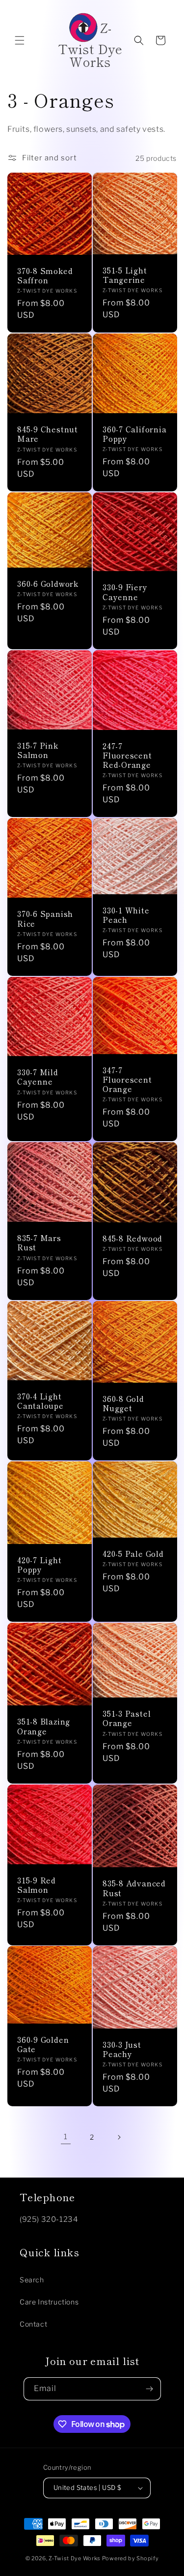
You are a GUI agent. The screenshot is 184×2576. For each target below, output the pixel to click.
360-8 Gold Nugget (123, 1403)
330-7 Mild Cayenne (38, 1077)
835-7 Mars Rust (39, 1243)
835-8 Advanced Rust (134, 1888)
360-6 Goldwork (48, 584)
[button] (20, 40)
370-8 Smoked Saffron (45, 275)
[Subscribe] (150, 2389)
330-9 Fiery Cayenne (125, 592)
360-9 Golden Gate (43, 2044)
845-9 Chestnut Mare (48, 434)
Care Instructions (49, 2302)
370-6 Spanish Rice (45, 918)
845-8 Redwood (132, 1238)
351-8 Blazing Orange (44, 1726)
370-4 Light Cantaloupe (40, 1401)
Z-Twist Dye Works (75, 2558)
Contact (33, 2324)
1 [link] (66, 2137)
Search (32, 2280)
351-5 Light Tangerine (125, 275)
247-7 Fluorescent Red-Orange (127, 755)
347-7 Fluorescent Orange (127, 1079)
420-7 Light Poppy (39, 1564)
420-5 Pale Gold (133, 1554)
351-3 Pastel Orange (127, 1718)
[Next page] (119, 2137)
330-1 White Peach (126, 915)
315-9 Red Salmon (37, 1884)
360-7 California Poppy (134, 434)
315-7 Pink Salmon (38, 750)
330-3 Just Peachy (122, 2049)
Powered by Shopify (131, 2558)
